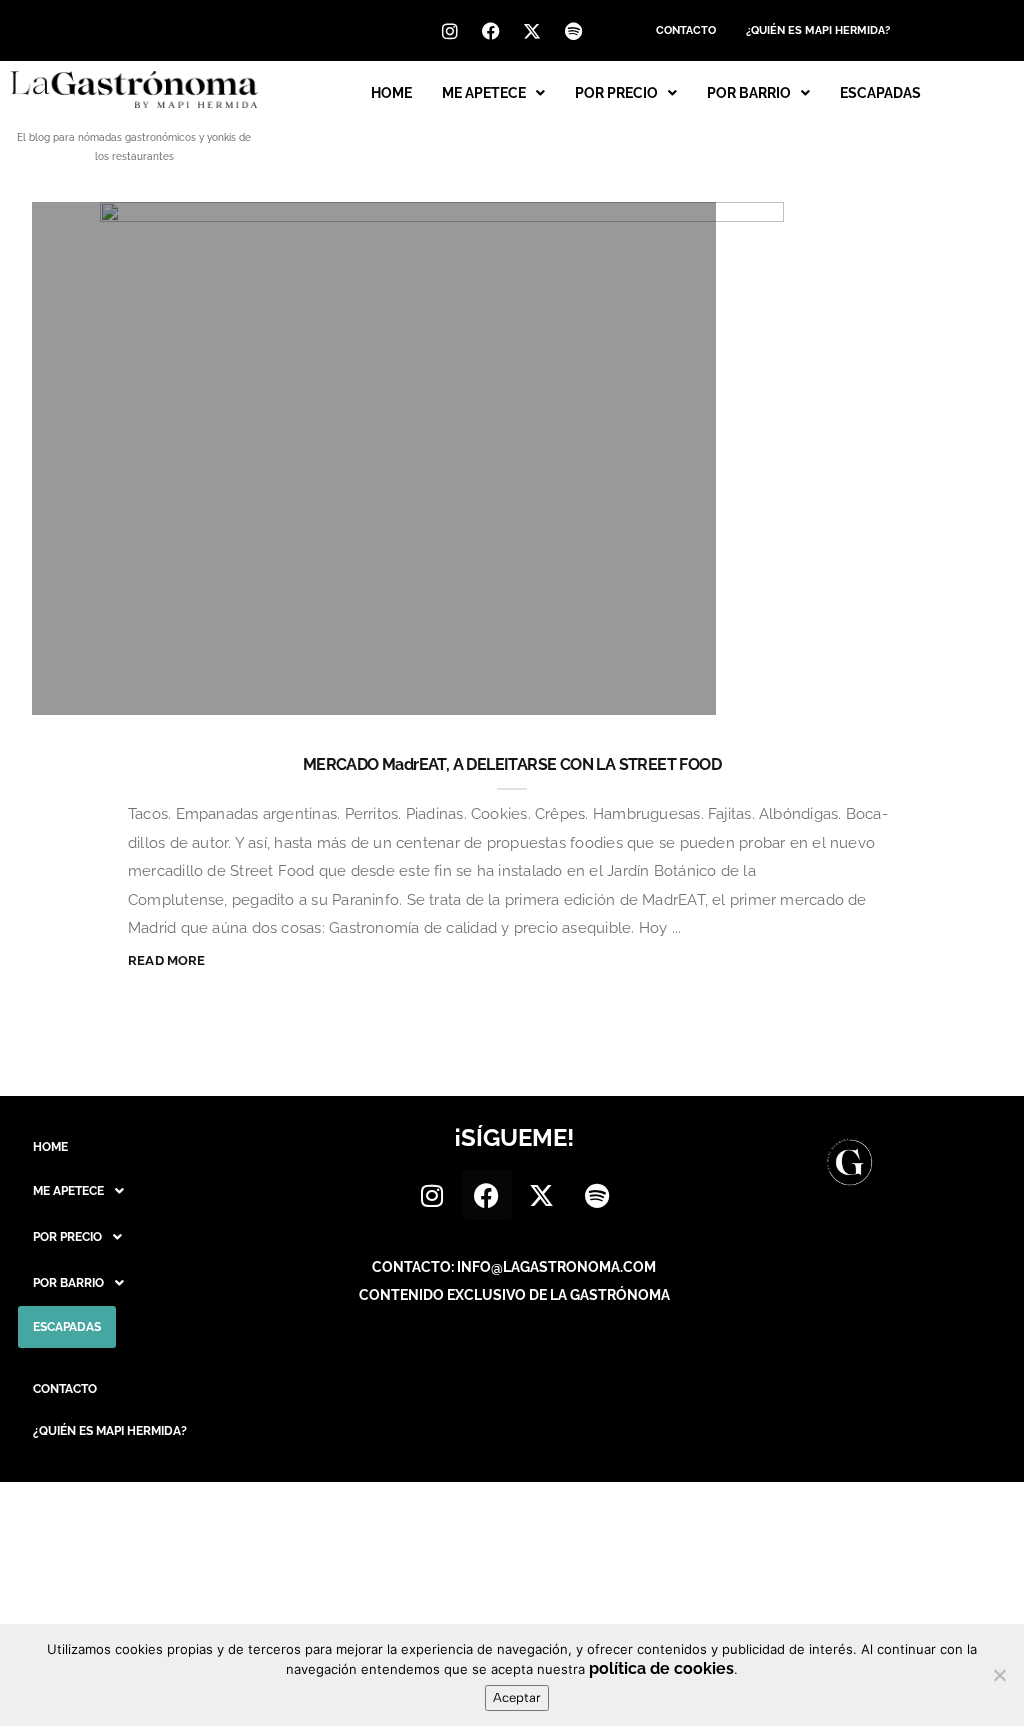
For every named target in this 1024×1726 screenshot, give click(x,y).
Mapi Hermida (134, 689)
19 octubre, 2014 (620, 689)
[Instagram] (450, 31)
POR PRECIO (616, 93)
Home (391, 93)
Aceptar (517, 1697)
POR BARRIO (749, 93)
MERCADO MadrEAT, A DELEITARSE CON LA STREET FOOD (512, 764)
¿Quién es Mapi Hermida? (818, 30)
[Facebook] (491, 31)
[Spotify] (573, 31)
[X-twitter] (532, 31)
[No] (999, 1675)
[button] (493, 93)
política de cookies (661, 1668)
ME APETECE (484, 93)
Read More (167, 960)
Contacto (686, 30)
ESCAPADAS (880, 93)
